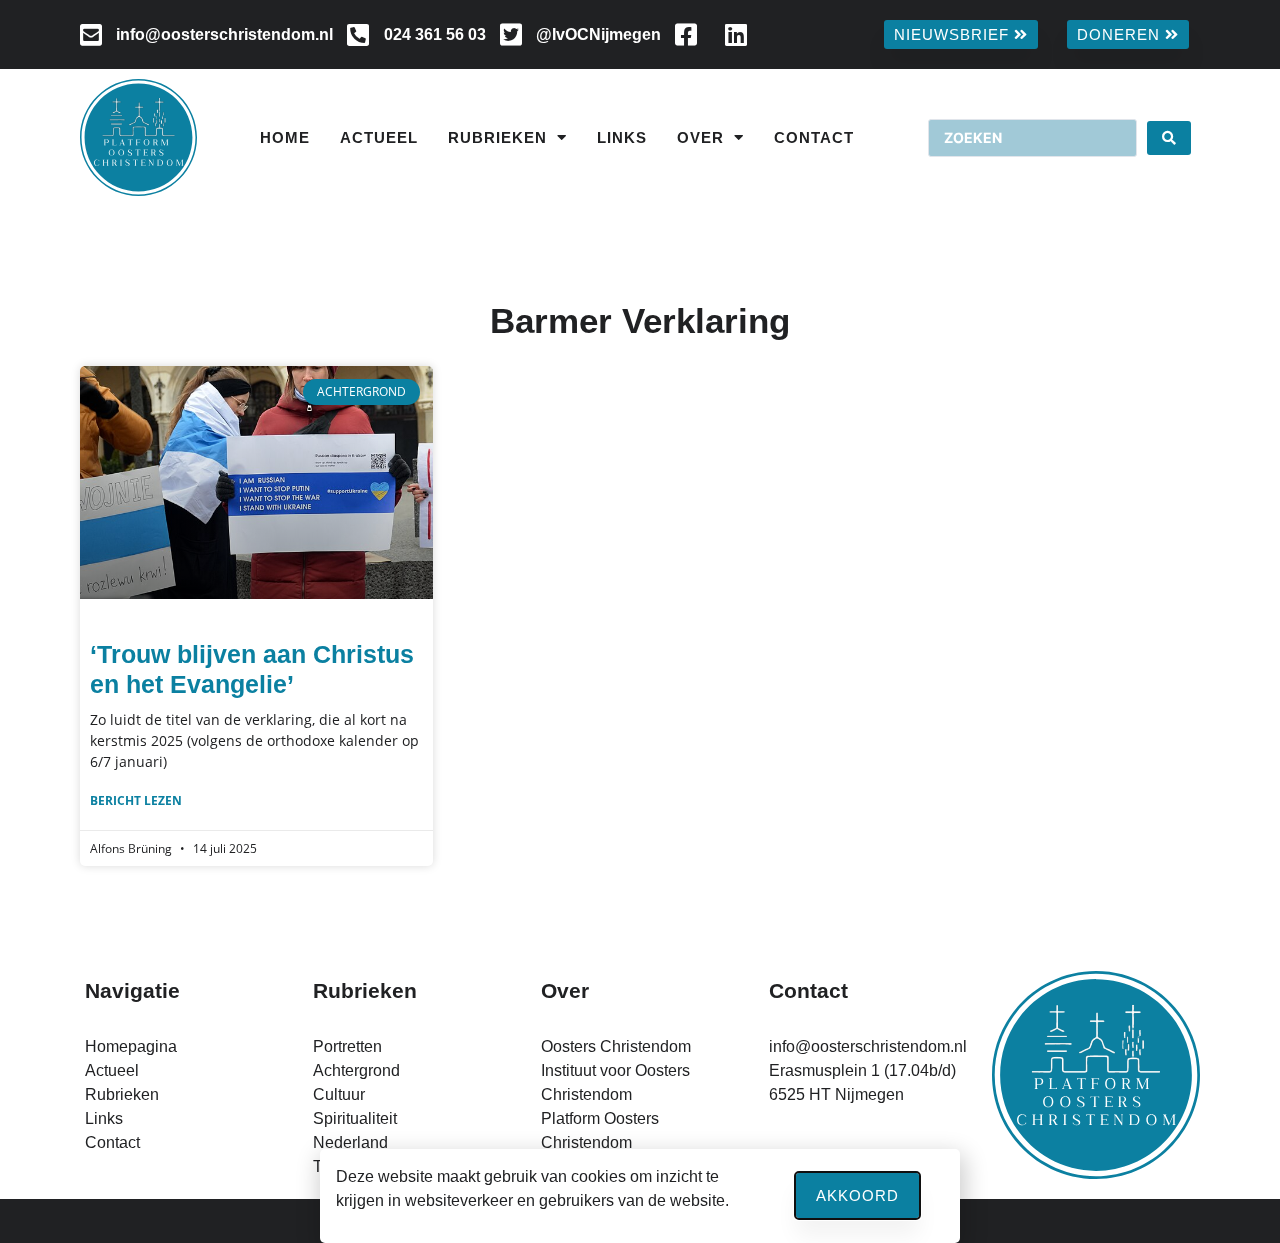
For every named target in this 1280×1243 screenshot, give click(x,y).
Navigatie (132, 990)
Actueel (379, 137)
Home (285, 137)
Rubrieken (497, 137)
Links (622, 137)
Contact (814, 137)
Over (700, 137)
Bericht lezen (136, 800)
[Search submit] (1169, 138)
